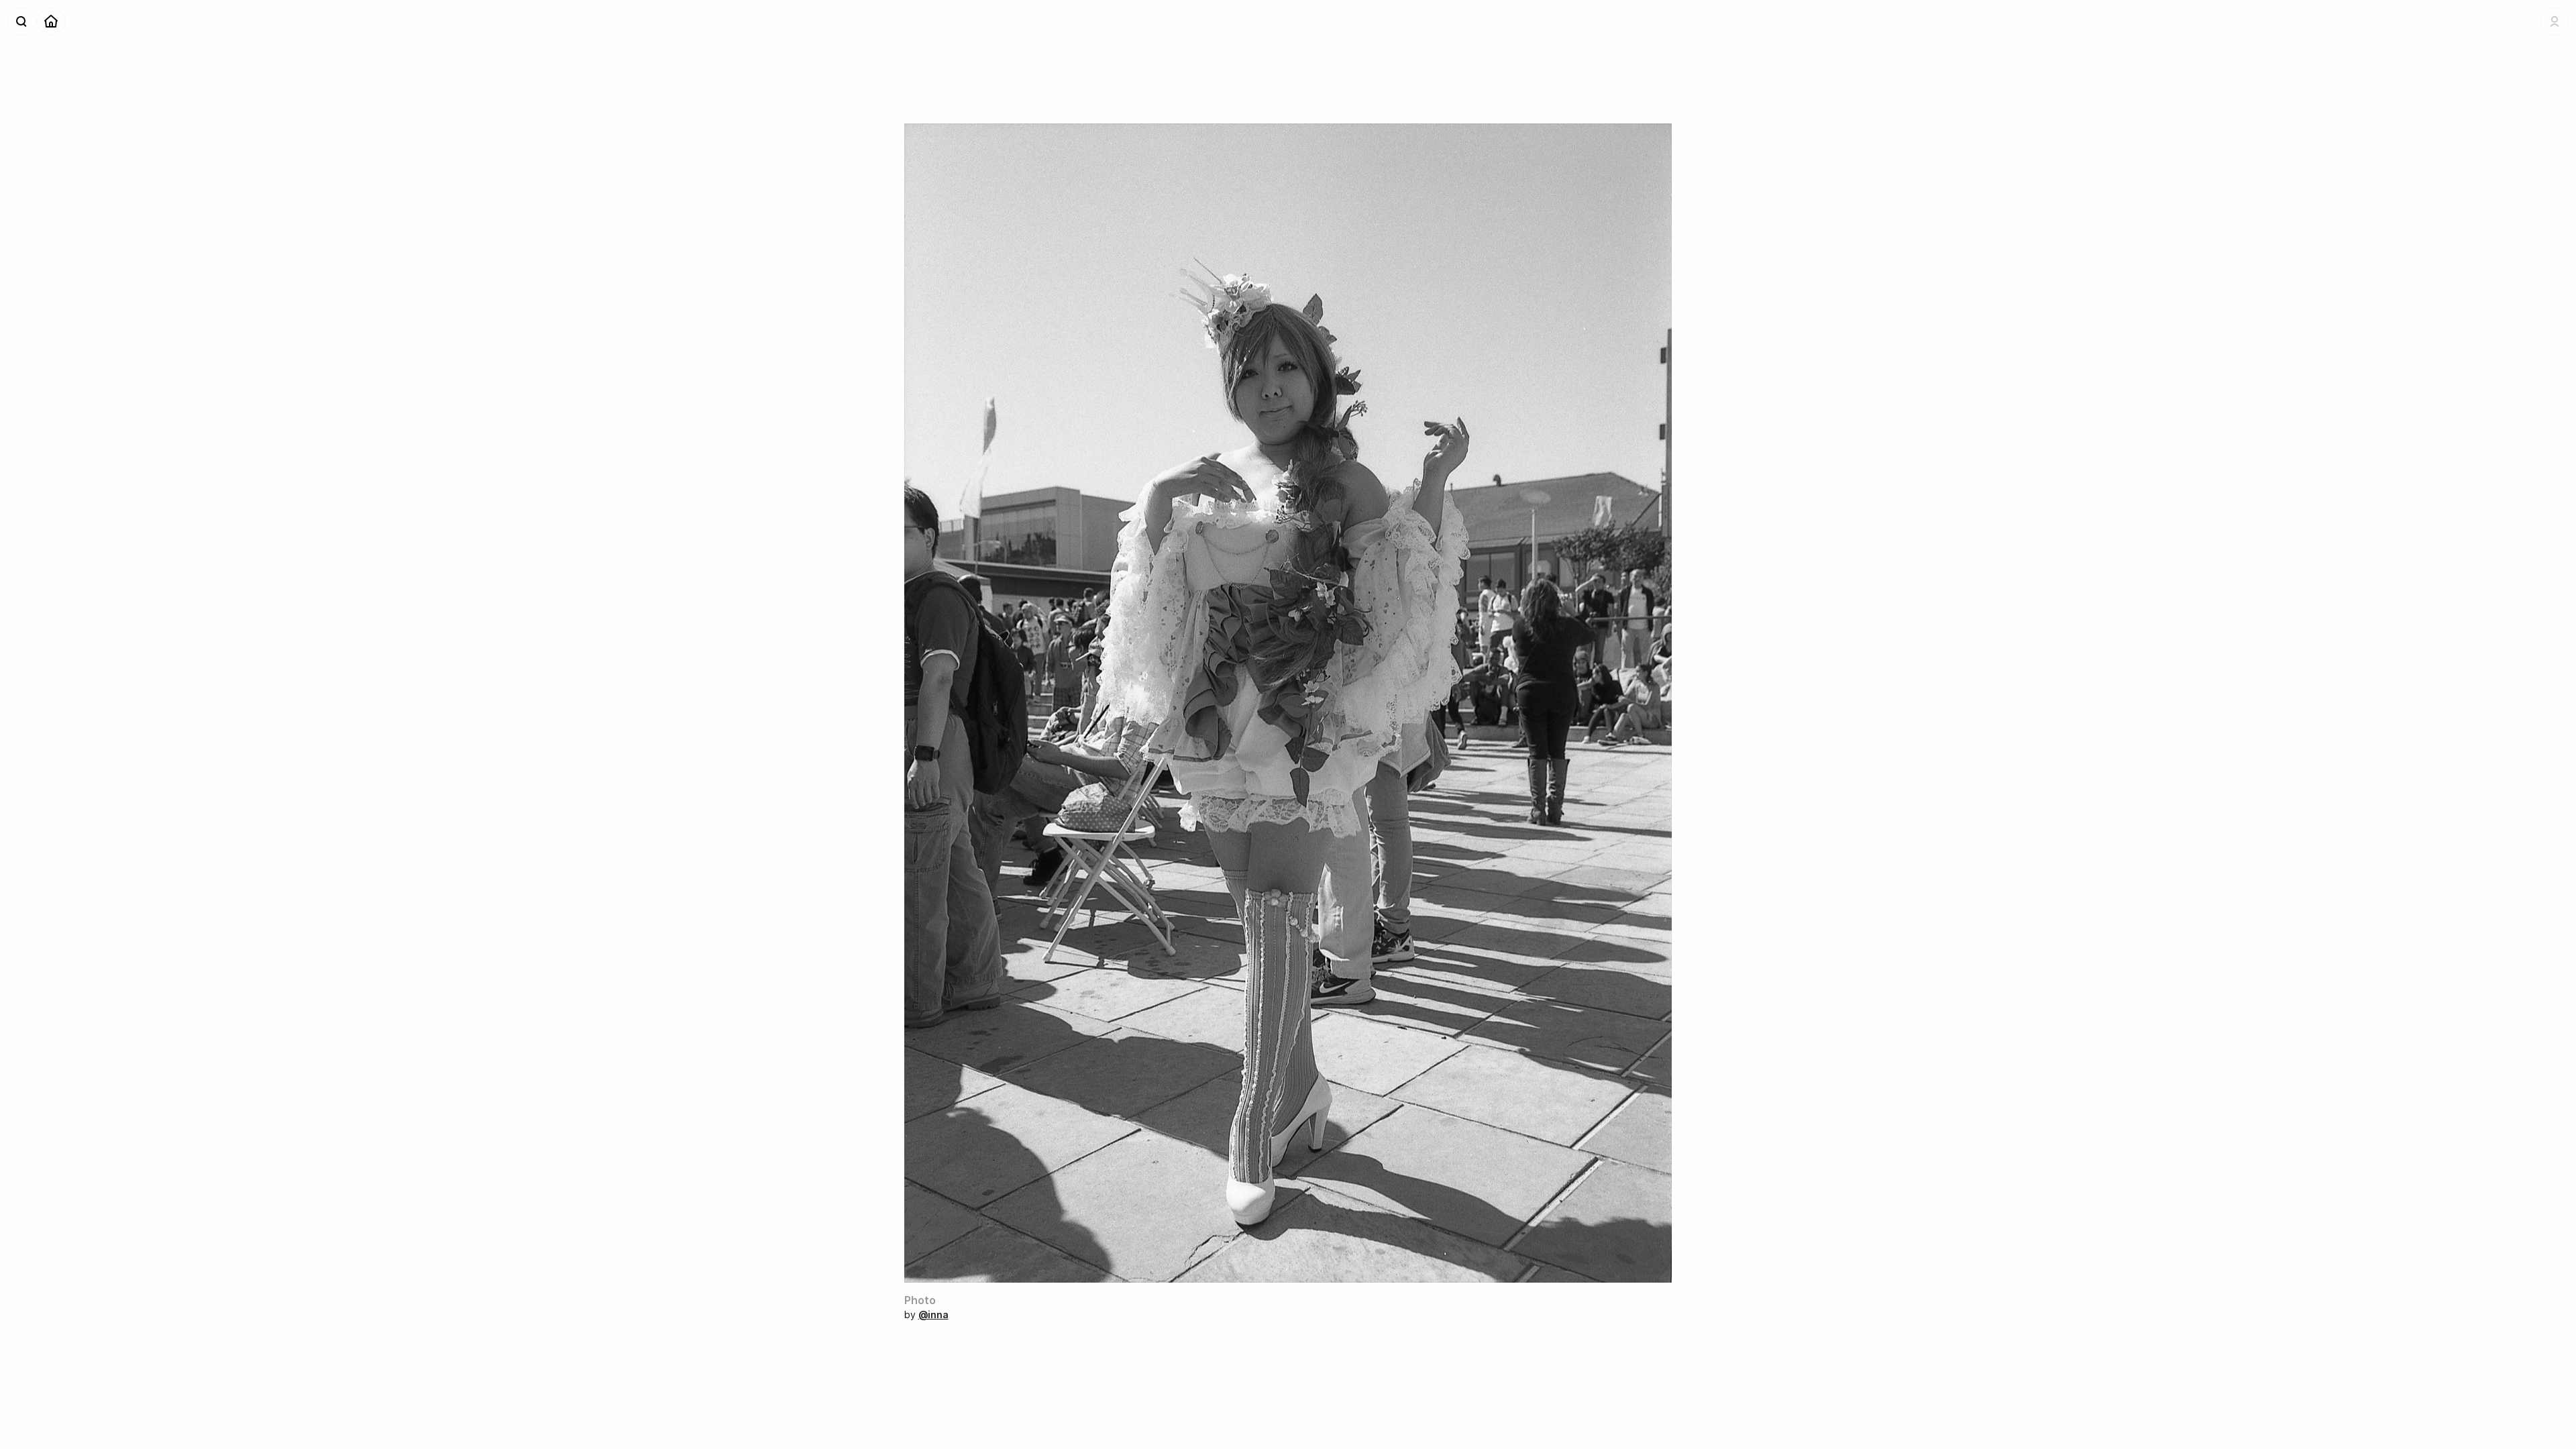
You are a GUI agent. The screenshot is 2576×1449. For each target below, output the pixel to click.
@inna (933, 1314)
